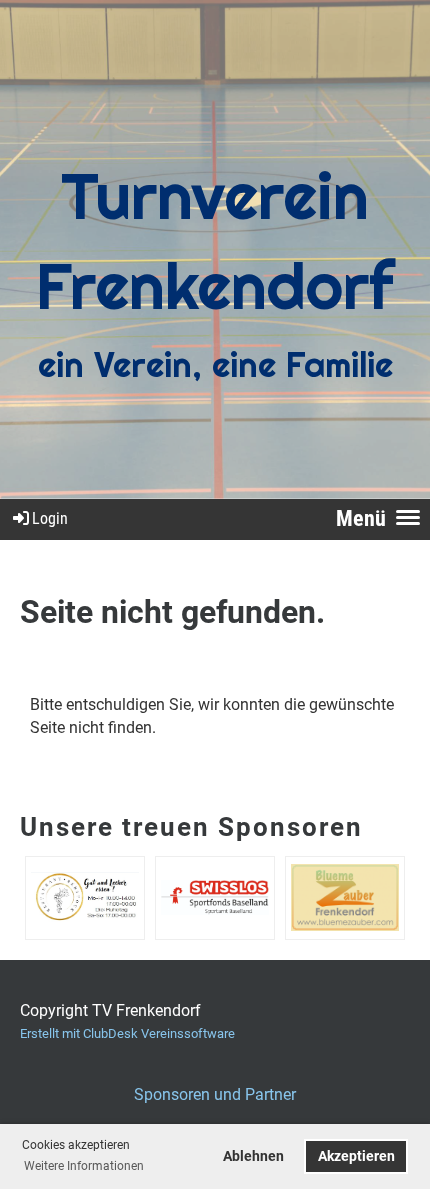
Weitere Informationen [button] (84, 1166)
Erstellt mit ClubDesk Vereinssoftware (127, 1033)
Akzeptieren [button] (356, 1156)
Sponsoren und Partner (215, 1094)
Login (50, 518)
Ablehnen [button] (253, 1156)
